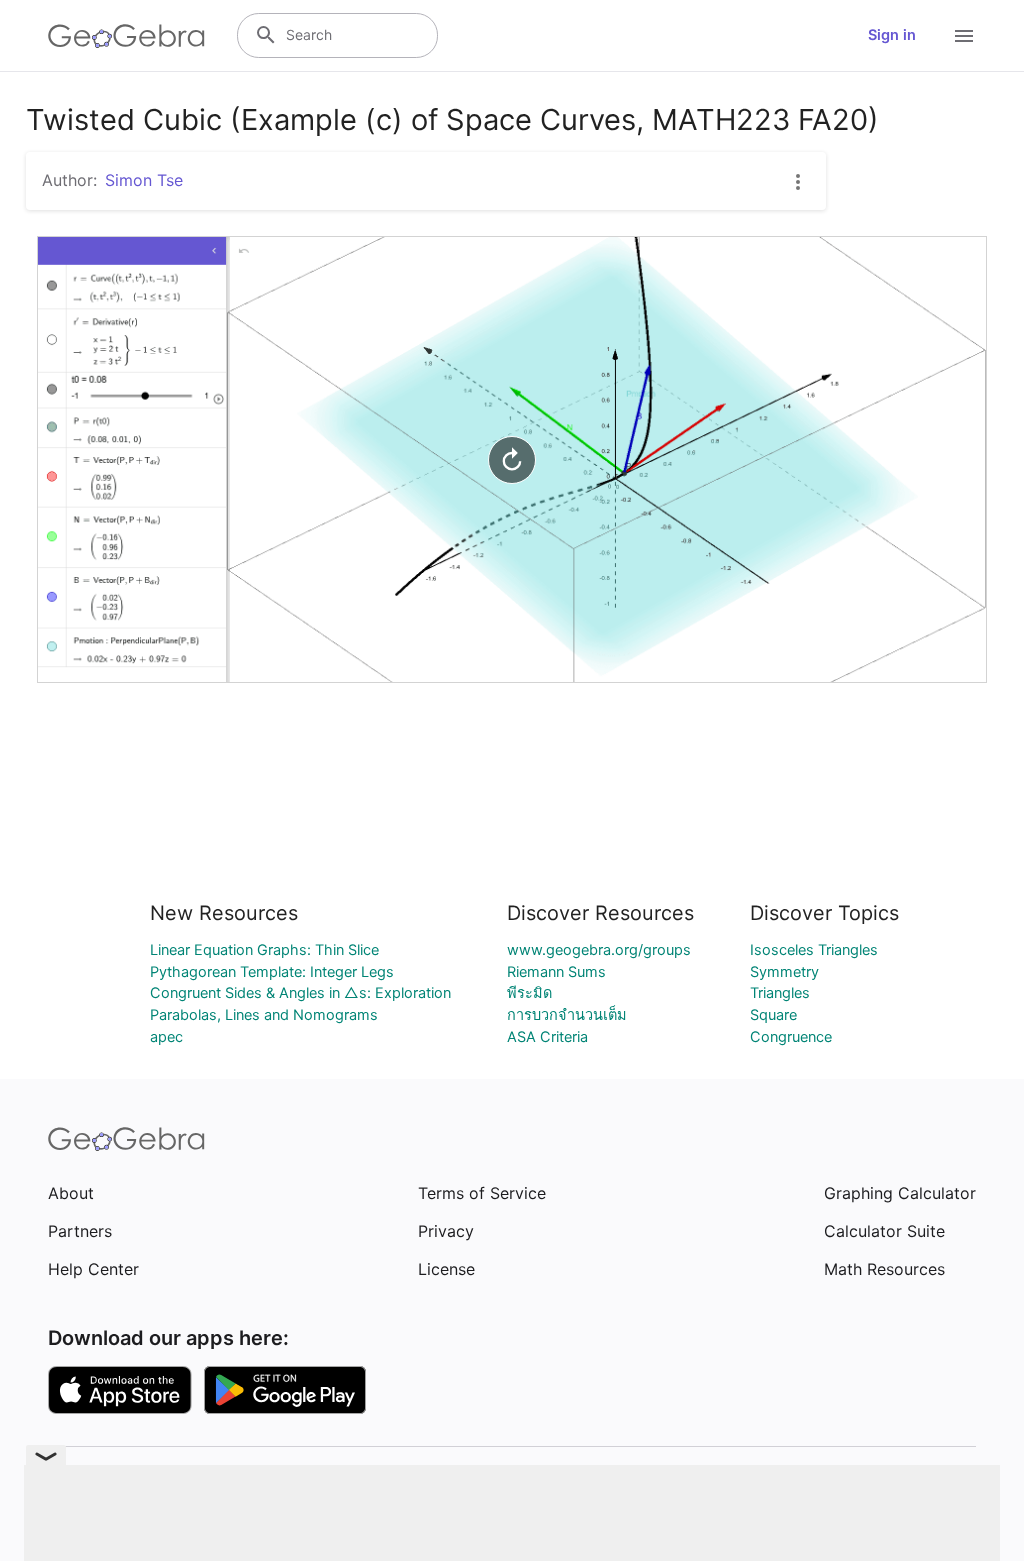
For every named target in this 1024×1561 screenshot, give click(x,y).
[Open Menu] (964, 36)
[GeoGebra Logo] (126, 36)
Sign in (892, 35)
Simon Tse (144, 180)
